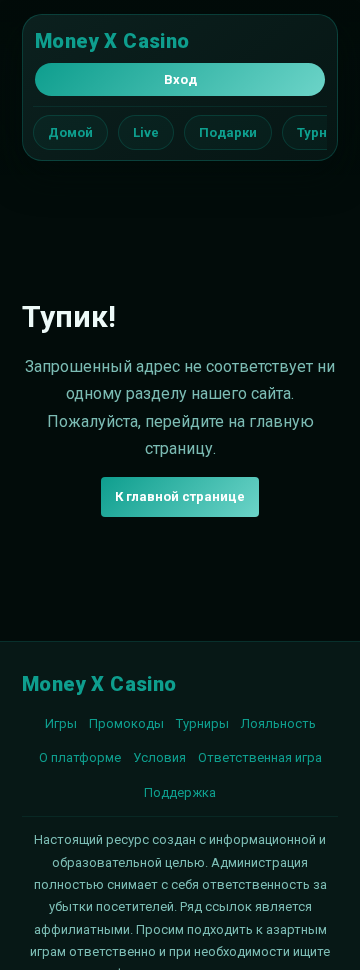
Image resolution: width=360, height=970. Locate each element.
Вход (180, 79)
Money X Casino (112, 41)
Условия (159, 757)
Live (146, 132)
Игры (61, 723)
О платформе (80, 757)
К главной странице (180, 496)
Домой (70, 132)
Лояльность (278, 723)
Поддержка (180, 792)
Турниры (202, 723)
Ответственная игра (260, 757)
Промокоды (126, 723)
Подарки (228, 132)
